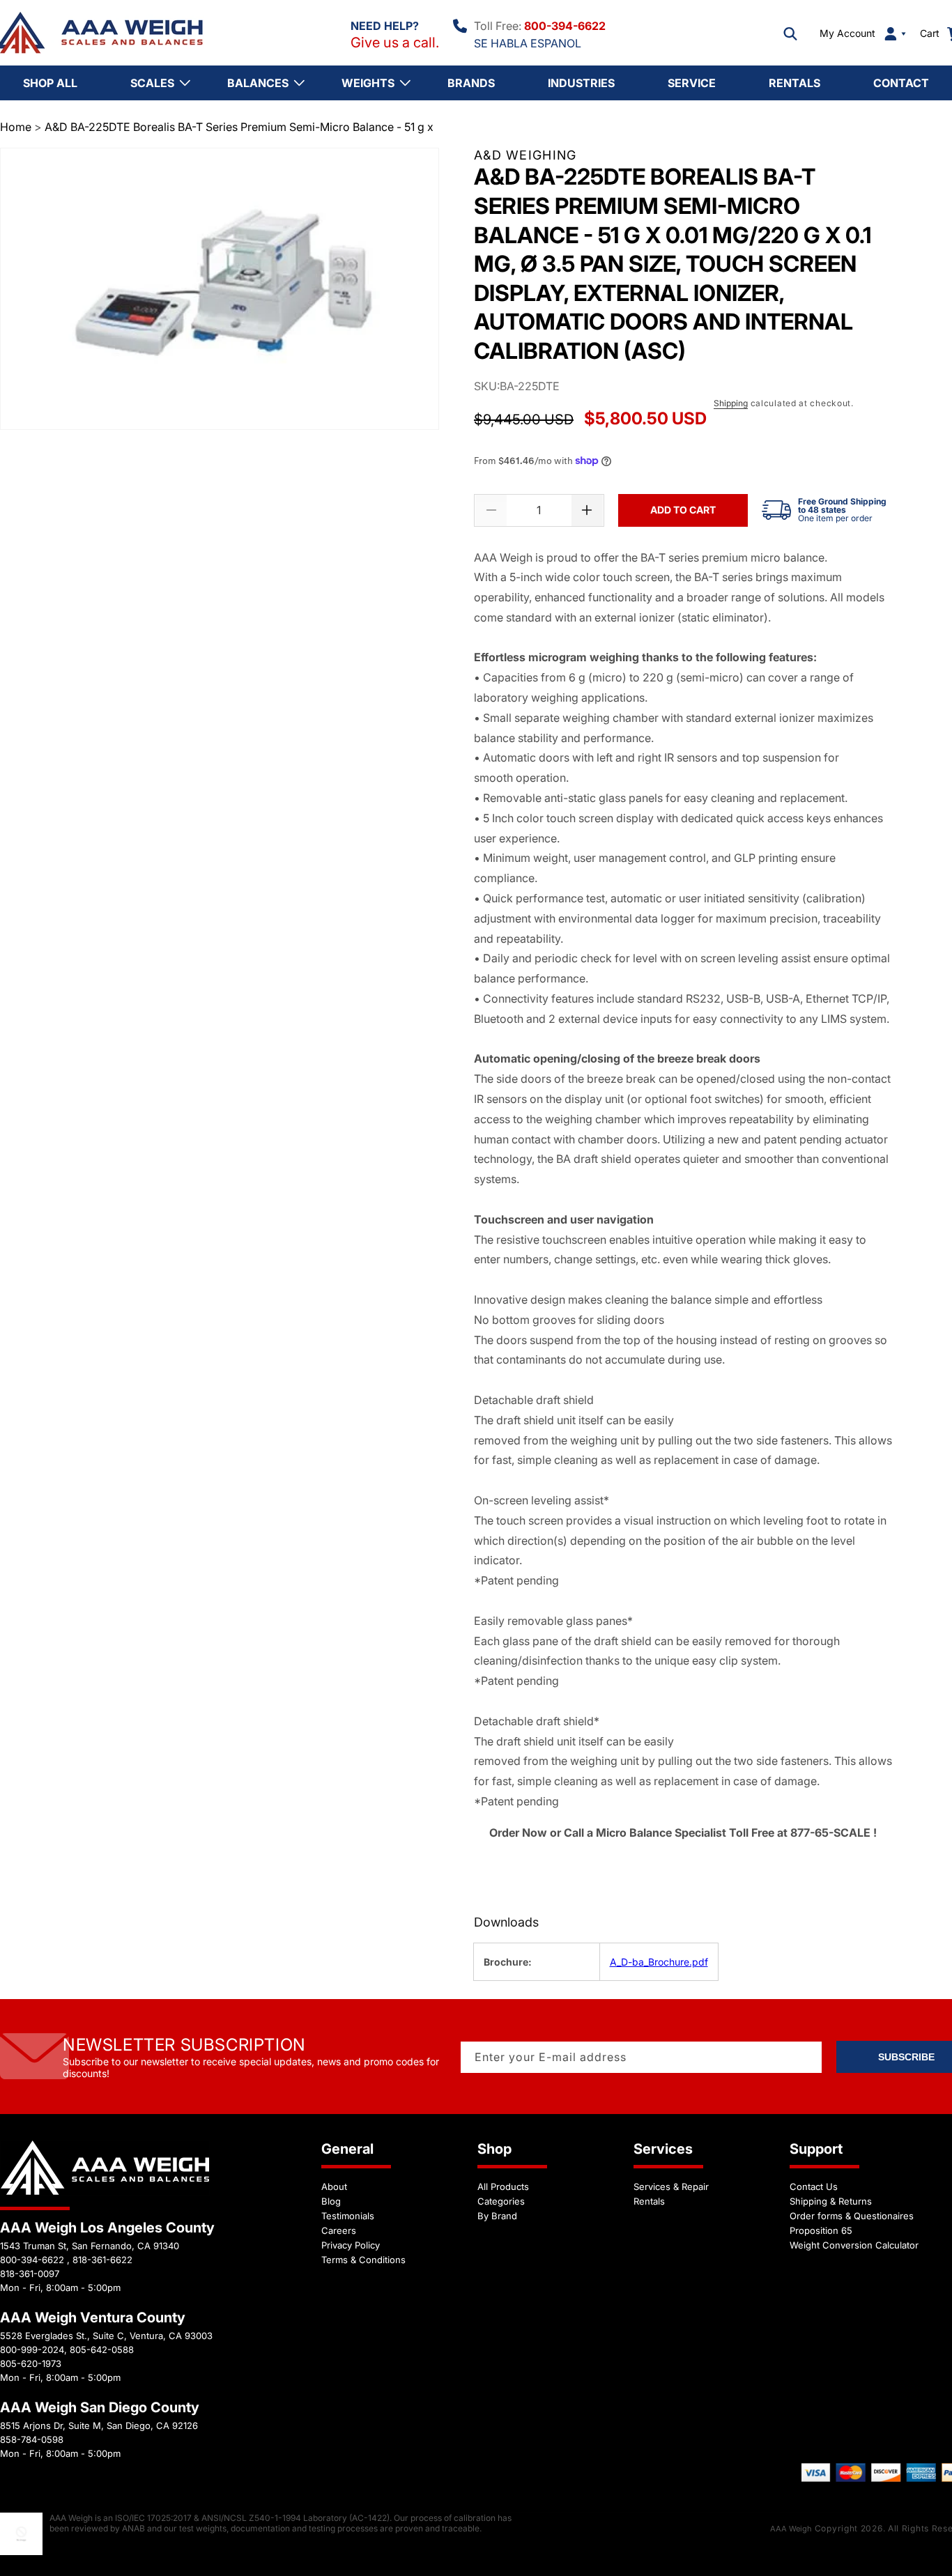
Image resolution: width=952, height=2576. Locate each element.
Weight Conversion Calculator (854, 2245)
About (334, 2186)
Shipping (731, 403)
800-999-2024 (32, 2350)
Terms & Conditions (363, 2260)
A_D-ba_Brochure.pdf (659, 1962)
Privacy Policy (351, 2245)
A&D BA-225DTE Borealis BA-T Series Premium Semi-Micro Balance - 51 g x (239, 127)
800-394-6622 (565, 26)
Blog (331, 2201)
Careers (339, 2230)
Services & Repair (671, 2186)
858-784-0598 (32, 2439)
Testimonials (348, 2216)
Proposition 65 (821, 2230)
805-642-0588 (102, 2350)
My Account (847, 33)
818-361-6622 (102, 2260)
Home (16, 127)
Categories (501, 2201)
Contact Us (814, 2186)
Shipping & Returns (831, 2201)
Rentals (649, 2201)
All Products (503, 2186)
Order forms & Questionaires (852, 2216)
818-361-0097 (30, 2274)
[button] (790, 33)
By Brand (497, 2216)
